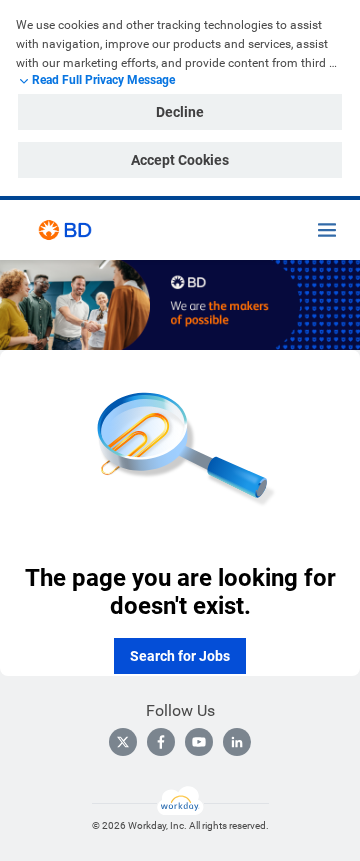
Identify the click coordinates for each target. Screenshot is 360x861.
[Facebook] (161, 742)
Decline (180, 112)
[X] (123, 742)
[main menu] (327, 230)
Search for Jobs (180, 656)
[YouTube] (199, 742)
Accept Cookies (180, 160)
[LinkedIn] (237, 742)
